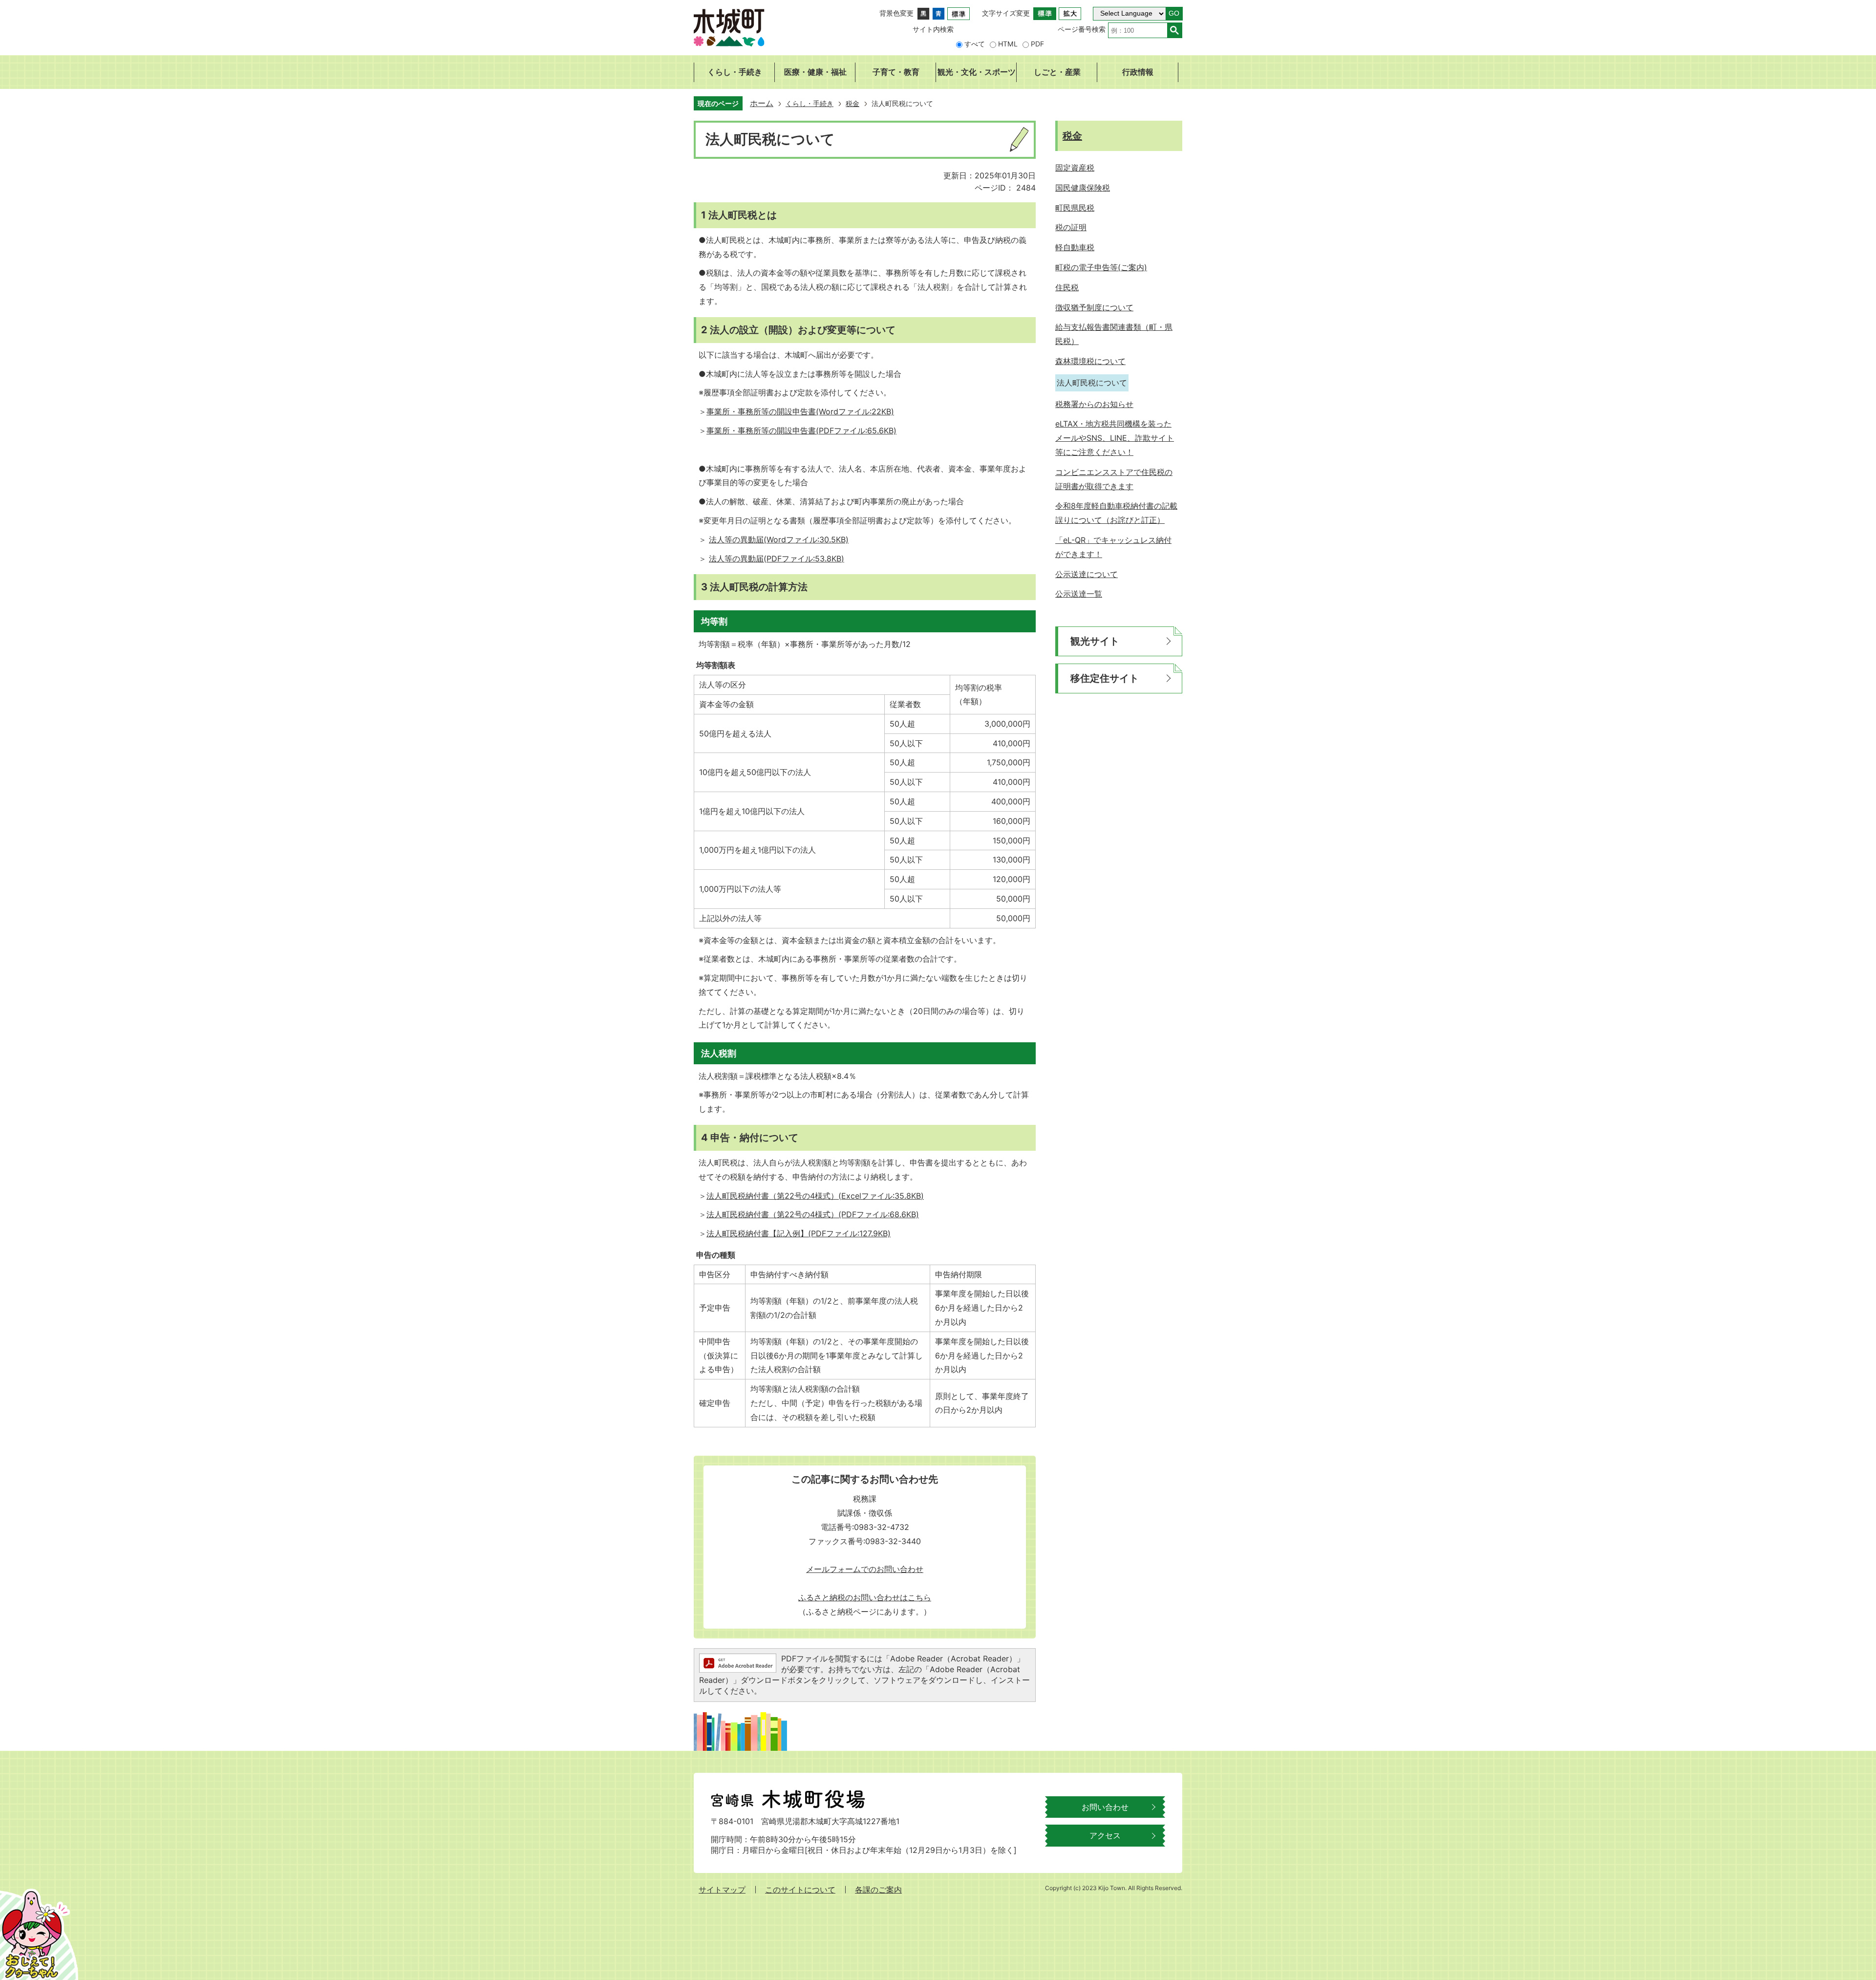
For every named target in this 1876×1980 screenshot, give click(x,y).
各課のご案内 (878, 1890)
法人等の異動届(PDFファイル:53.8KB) (777, 559)
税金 (853, 103)
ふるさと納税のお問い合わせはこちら (865, 1597)
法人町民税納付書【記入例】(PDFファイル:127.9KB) (799, 1233)
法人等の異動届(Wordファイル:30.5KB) (779, 539)
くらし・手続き (810, 103)
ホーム (762, 103)
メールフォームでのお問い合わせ (865, 1569)
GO (1174, 13)
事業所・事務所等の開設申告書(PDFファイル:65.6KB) (801, 430)
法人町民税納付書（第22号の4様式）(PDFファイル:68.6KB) (813, 1214)
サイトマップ (722, 1890)
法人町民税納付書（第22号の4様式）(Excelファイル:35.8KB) (815, 1196)
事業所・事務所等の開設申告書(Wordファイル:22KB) (800, 411)
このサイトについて (800, 1890)
